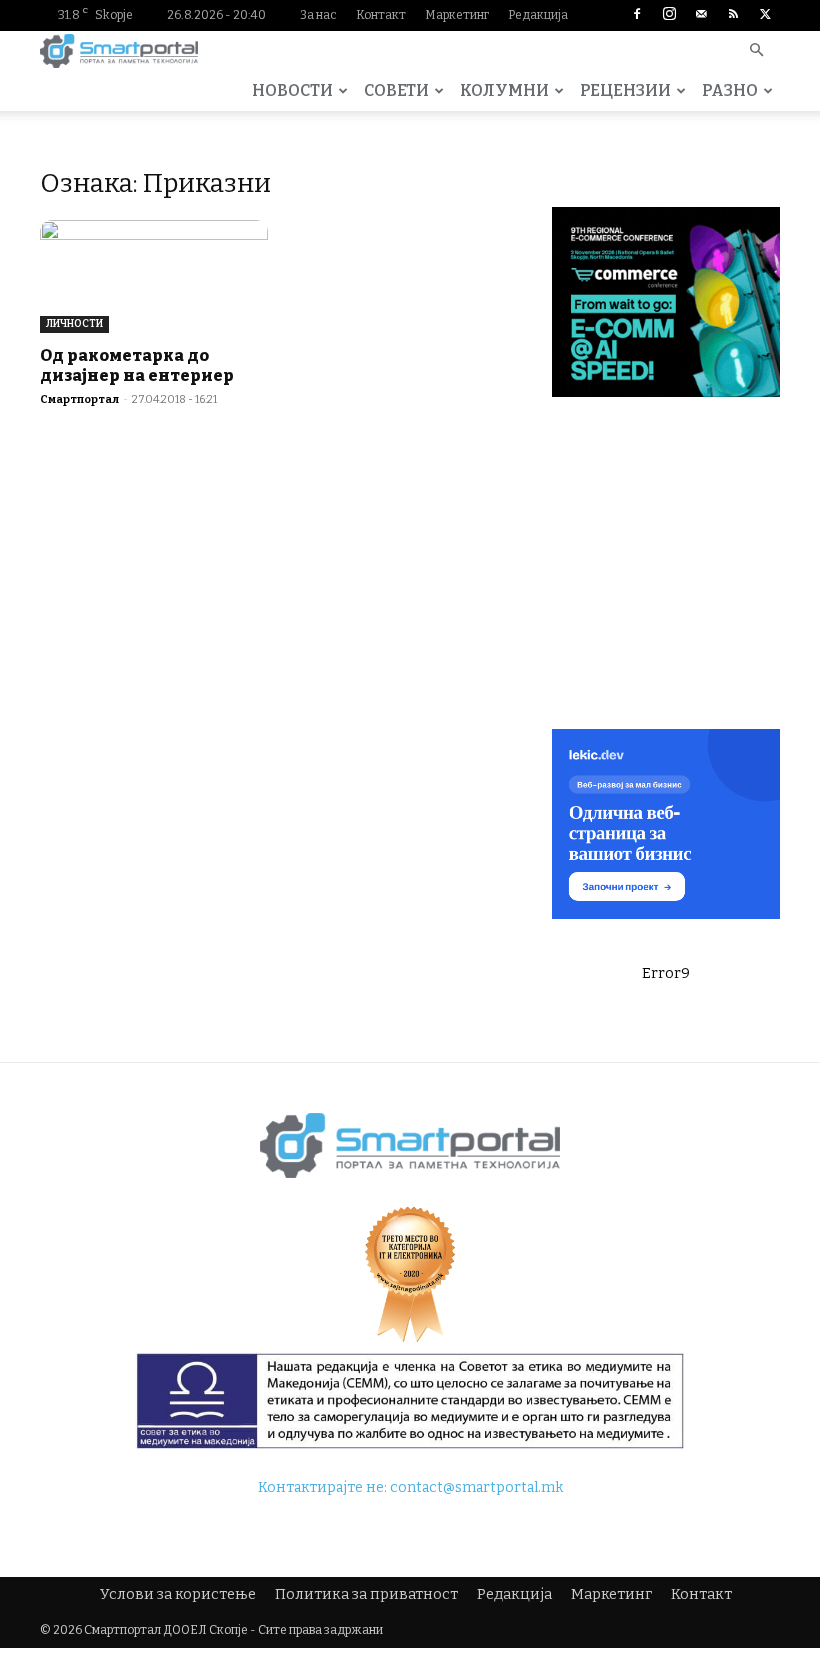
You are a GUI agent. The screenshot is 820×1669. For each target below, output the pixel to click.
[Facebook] (637, 15)
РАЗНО (730, 90)
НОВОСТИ (292, 90)
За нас (318, 15)
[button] (756, 51)
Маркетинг (457, 15)
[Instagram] (669, 15)
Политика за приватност (366, 1594)
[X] (765, 15)
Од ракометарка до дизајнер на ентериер (137, 365)
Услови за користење (178, 1594)
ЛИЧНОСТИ (74, 324)
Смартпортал (79, 399)
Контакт (381, 15)
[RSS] (733, 15)
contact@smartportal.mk (476, 1487)
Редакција (538, 15)
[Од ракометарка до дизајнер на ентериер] (154, 276)
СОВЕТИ (396, 90)
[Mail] (701, 15)
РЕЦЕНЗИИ (625, 90)
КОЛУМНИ (504, 90)
